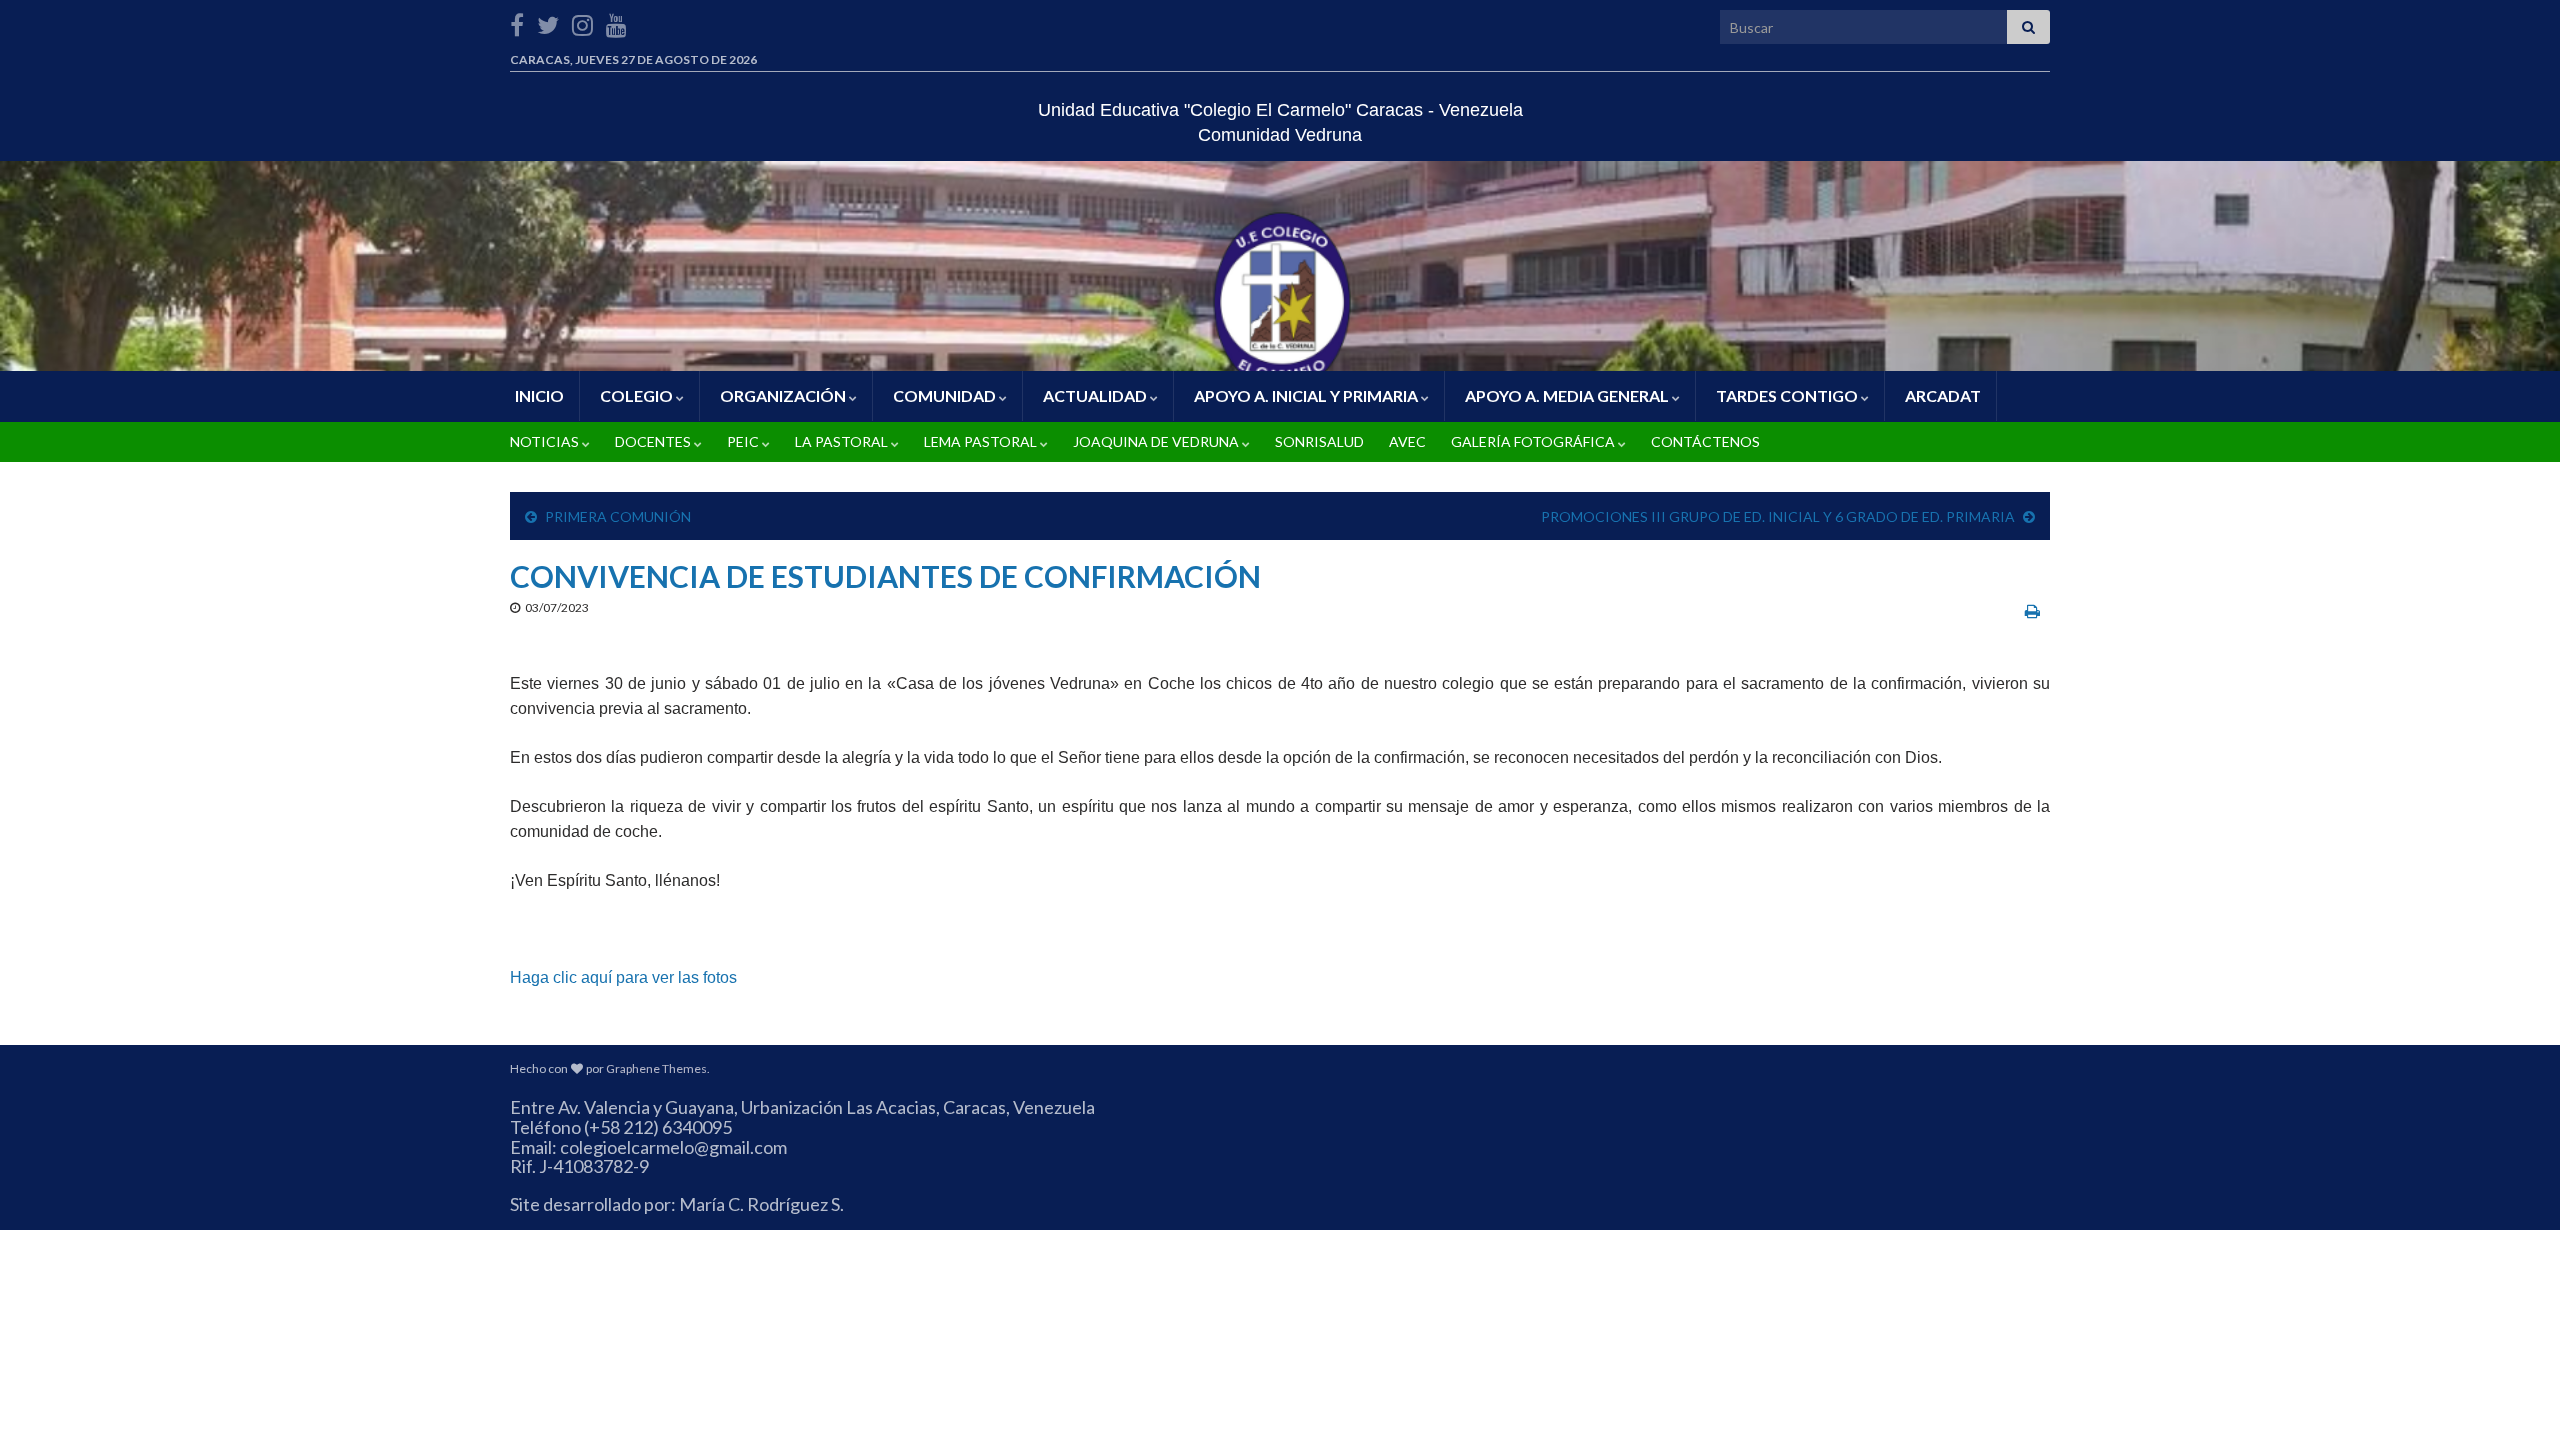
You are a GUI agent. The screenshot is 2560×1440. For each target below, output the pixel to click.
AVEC (1406, 441)
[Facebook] (517, 21)
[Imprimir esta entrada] (2032, 610)
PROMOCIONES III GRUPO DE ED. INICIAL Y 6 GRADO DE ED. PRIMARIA (1778, 516)
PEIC (743, 441)
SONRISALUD (1318, 441)
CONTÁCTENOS (1704, 441)
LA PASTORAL (841, 441)
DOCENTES (653, 441)
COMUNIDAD (944, 395)
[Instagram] (582, 21)
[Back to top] (2515, 1395)
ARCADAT (1941, 395)
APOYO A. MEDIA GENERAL (1567, 395)
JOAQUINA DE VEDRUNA (1156, 441)
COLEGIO (636, 395)
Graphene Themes (656, 1068)
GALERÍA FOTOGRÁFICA (1533, 441)
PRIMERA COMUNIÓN (618, 516)
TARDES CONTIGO (1787, 395)
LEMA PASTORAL (980, 441)
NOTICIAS (544, 441)
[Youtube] (616, 21)
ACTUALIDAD (1095, 395)
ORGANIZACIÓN (783, 395)
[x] (548, 21)
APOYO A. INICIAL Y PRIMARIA (1306, 395)
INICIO (538, 395)
